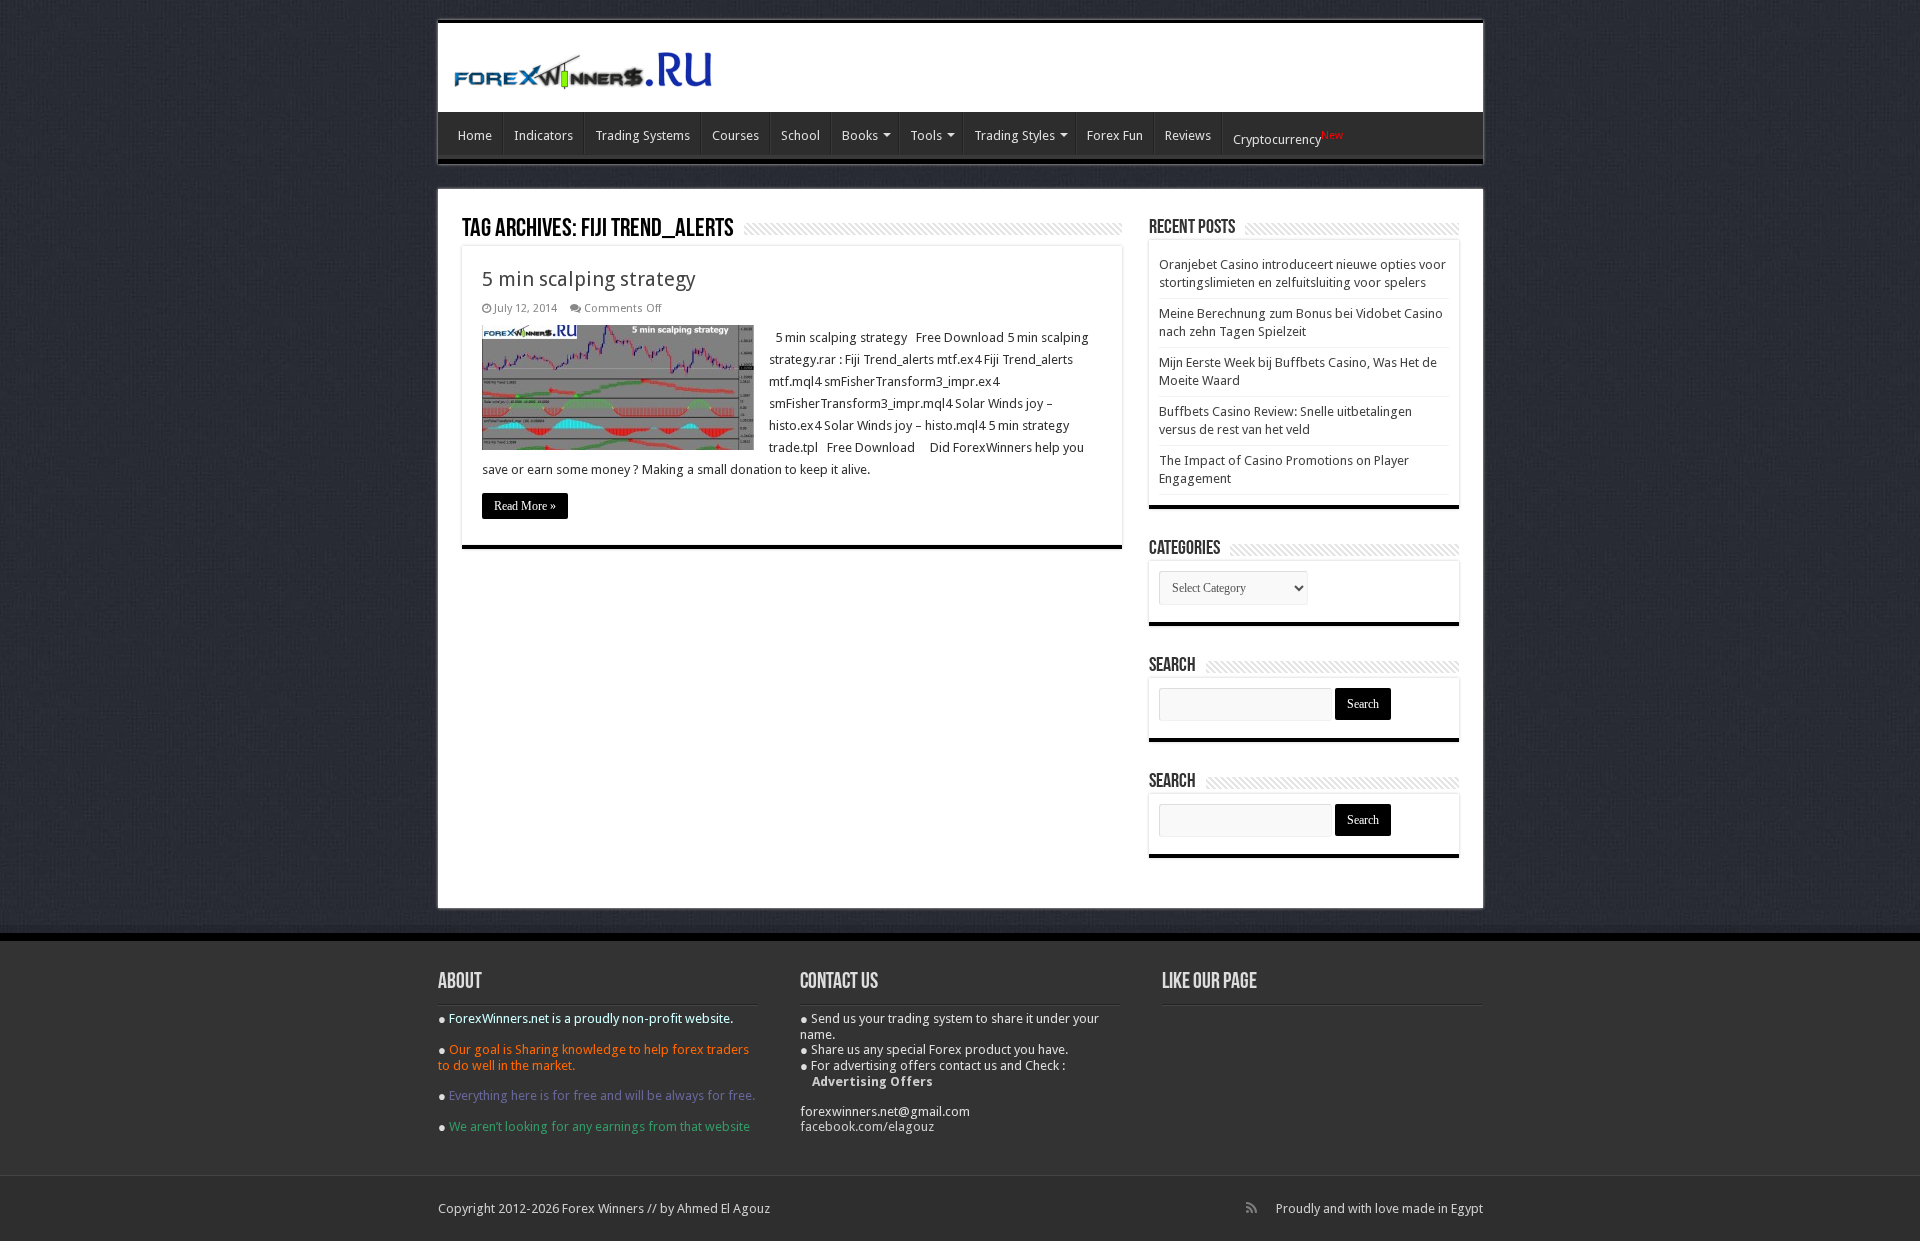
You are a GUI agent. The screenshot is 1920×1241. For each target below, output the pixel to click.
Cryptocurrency (1288, 138)
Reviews (1188, 135)
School (800, 135)
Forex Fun (1115, 135)
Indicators (543, 135)
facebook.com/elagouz (867, 1126)
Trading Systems (642, 135)
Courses (735, 135)
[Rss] (1251, 1208)
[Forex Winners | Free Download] (583, 67)
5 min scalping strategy (589, 279)
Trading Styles (1014, 135)
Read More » (525, 506)
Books (860, 135)
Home (475, 135)
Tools (926, 135)
